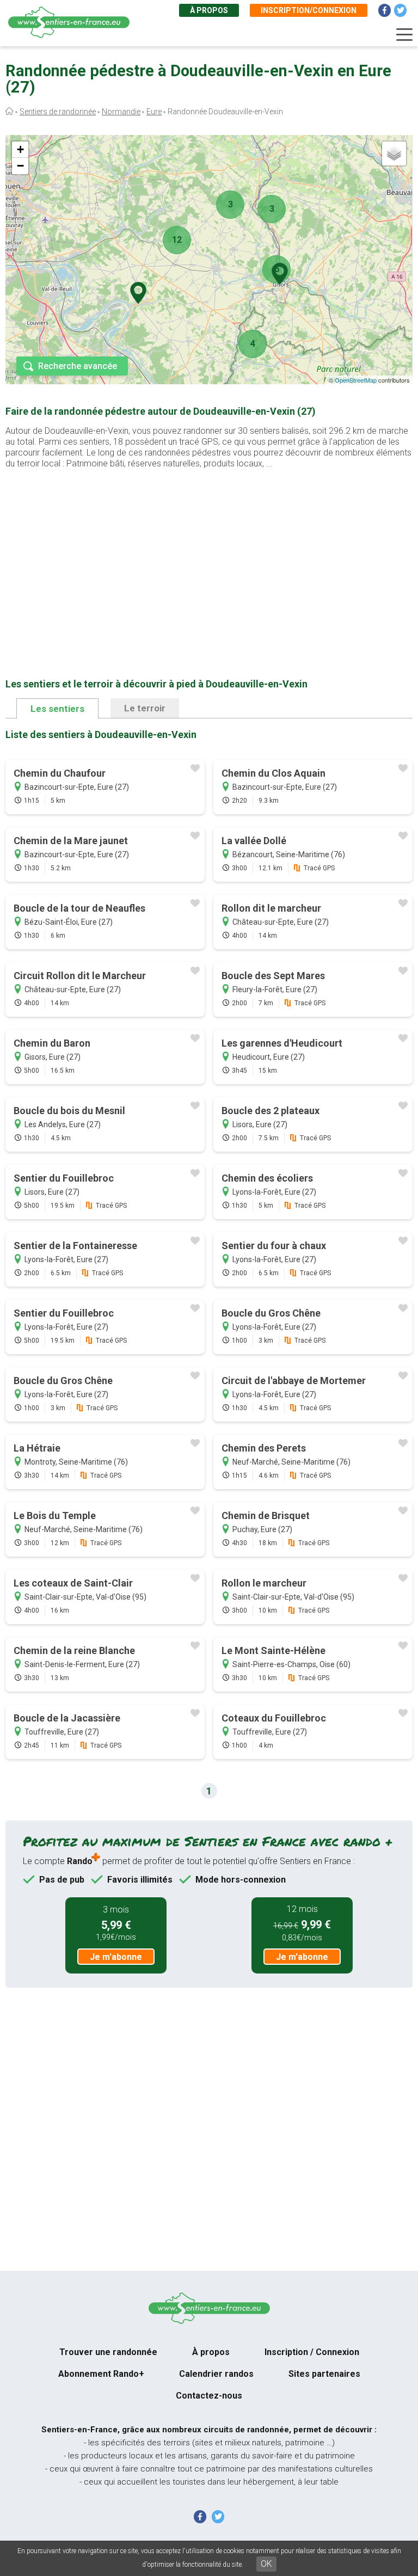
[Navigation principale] (404, 35)
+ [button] (20, 149)
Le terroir (145, 708)
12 (177, 240)
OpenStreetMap (356, 380)
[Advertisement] (209, 556)
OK (266, 2564)
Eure (154, 112)
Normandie (121, 112)
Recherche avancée (78, 366)
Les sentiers (57, 709)
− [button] (20, 166)
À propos (209, 10)
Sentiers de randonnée (58, 112)
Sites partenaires (324, 2374)
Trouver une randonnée (108, 2352)
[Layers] (394, 153)
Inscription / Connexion (312, 2352)
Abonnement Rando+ (101, 2374)
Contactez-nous (209, 2396)
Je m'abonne (116, 1957)
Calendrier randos (216, 2374)
